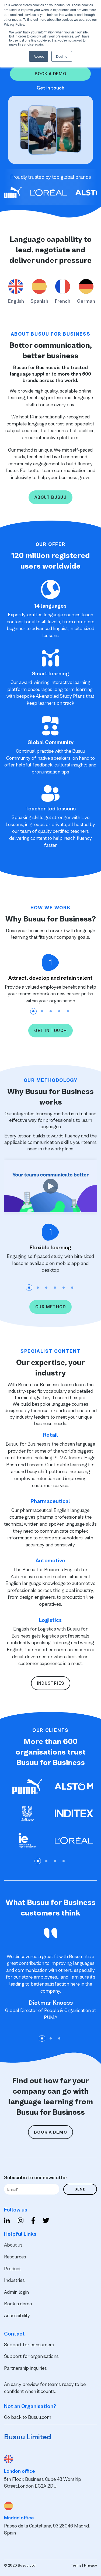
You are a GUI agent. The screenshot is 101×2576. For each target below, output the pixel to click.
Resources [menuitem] (15, 2257)
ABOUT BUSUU (50, 497)
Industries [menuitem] (14, 2280)
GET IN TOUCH (51, 1031)
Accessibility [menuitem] (17, 2316)
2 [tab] (42, 1011)
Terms (76, 2565)
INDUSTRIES (51, 1683)
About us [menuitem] (13, 2245)
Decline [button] (62, 56)
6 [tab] (72, 1288)
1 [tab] (33, 1011)
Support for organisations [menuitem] (31, 2356)
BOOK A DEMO (50, 2132)
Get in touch (50, 88)
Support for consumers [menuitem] (29, 2345)
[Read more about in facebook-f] (33, 2221)
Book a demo (50, 74)
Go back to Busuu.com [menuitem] (28, 2417)
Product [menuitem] (12, 2269)
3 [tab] (51, 1011)
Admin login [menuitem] (16, 2292)
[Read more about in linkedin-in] (7, 2221)
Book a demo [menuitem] (18, 2304)
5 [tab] (68, 1011)
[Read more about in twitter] (46, 2221)
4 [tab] (59, 1011)
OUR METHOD (50, 1307)
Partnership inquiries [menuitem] (25, 2368)
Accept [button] (39, 56)
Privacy (90, 2565)
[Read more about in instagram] (21, 2221)
